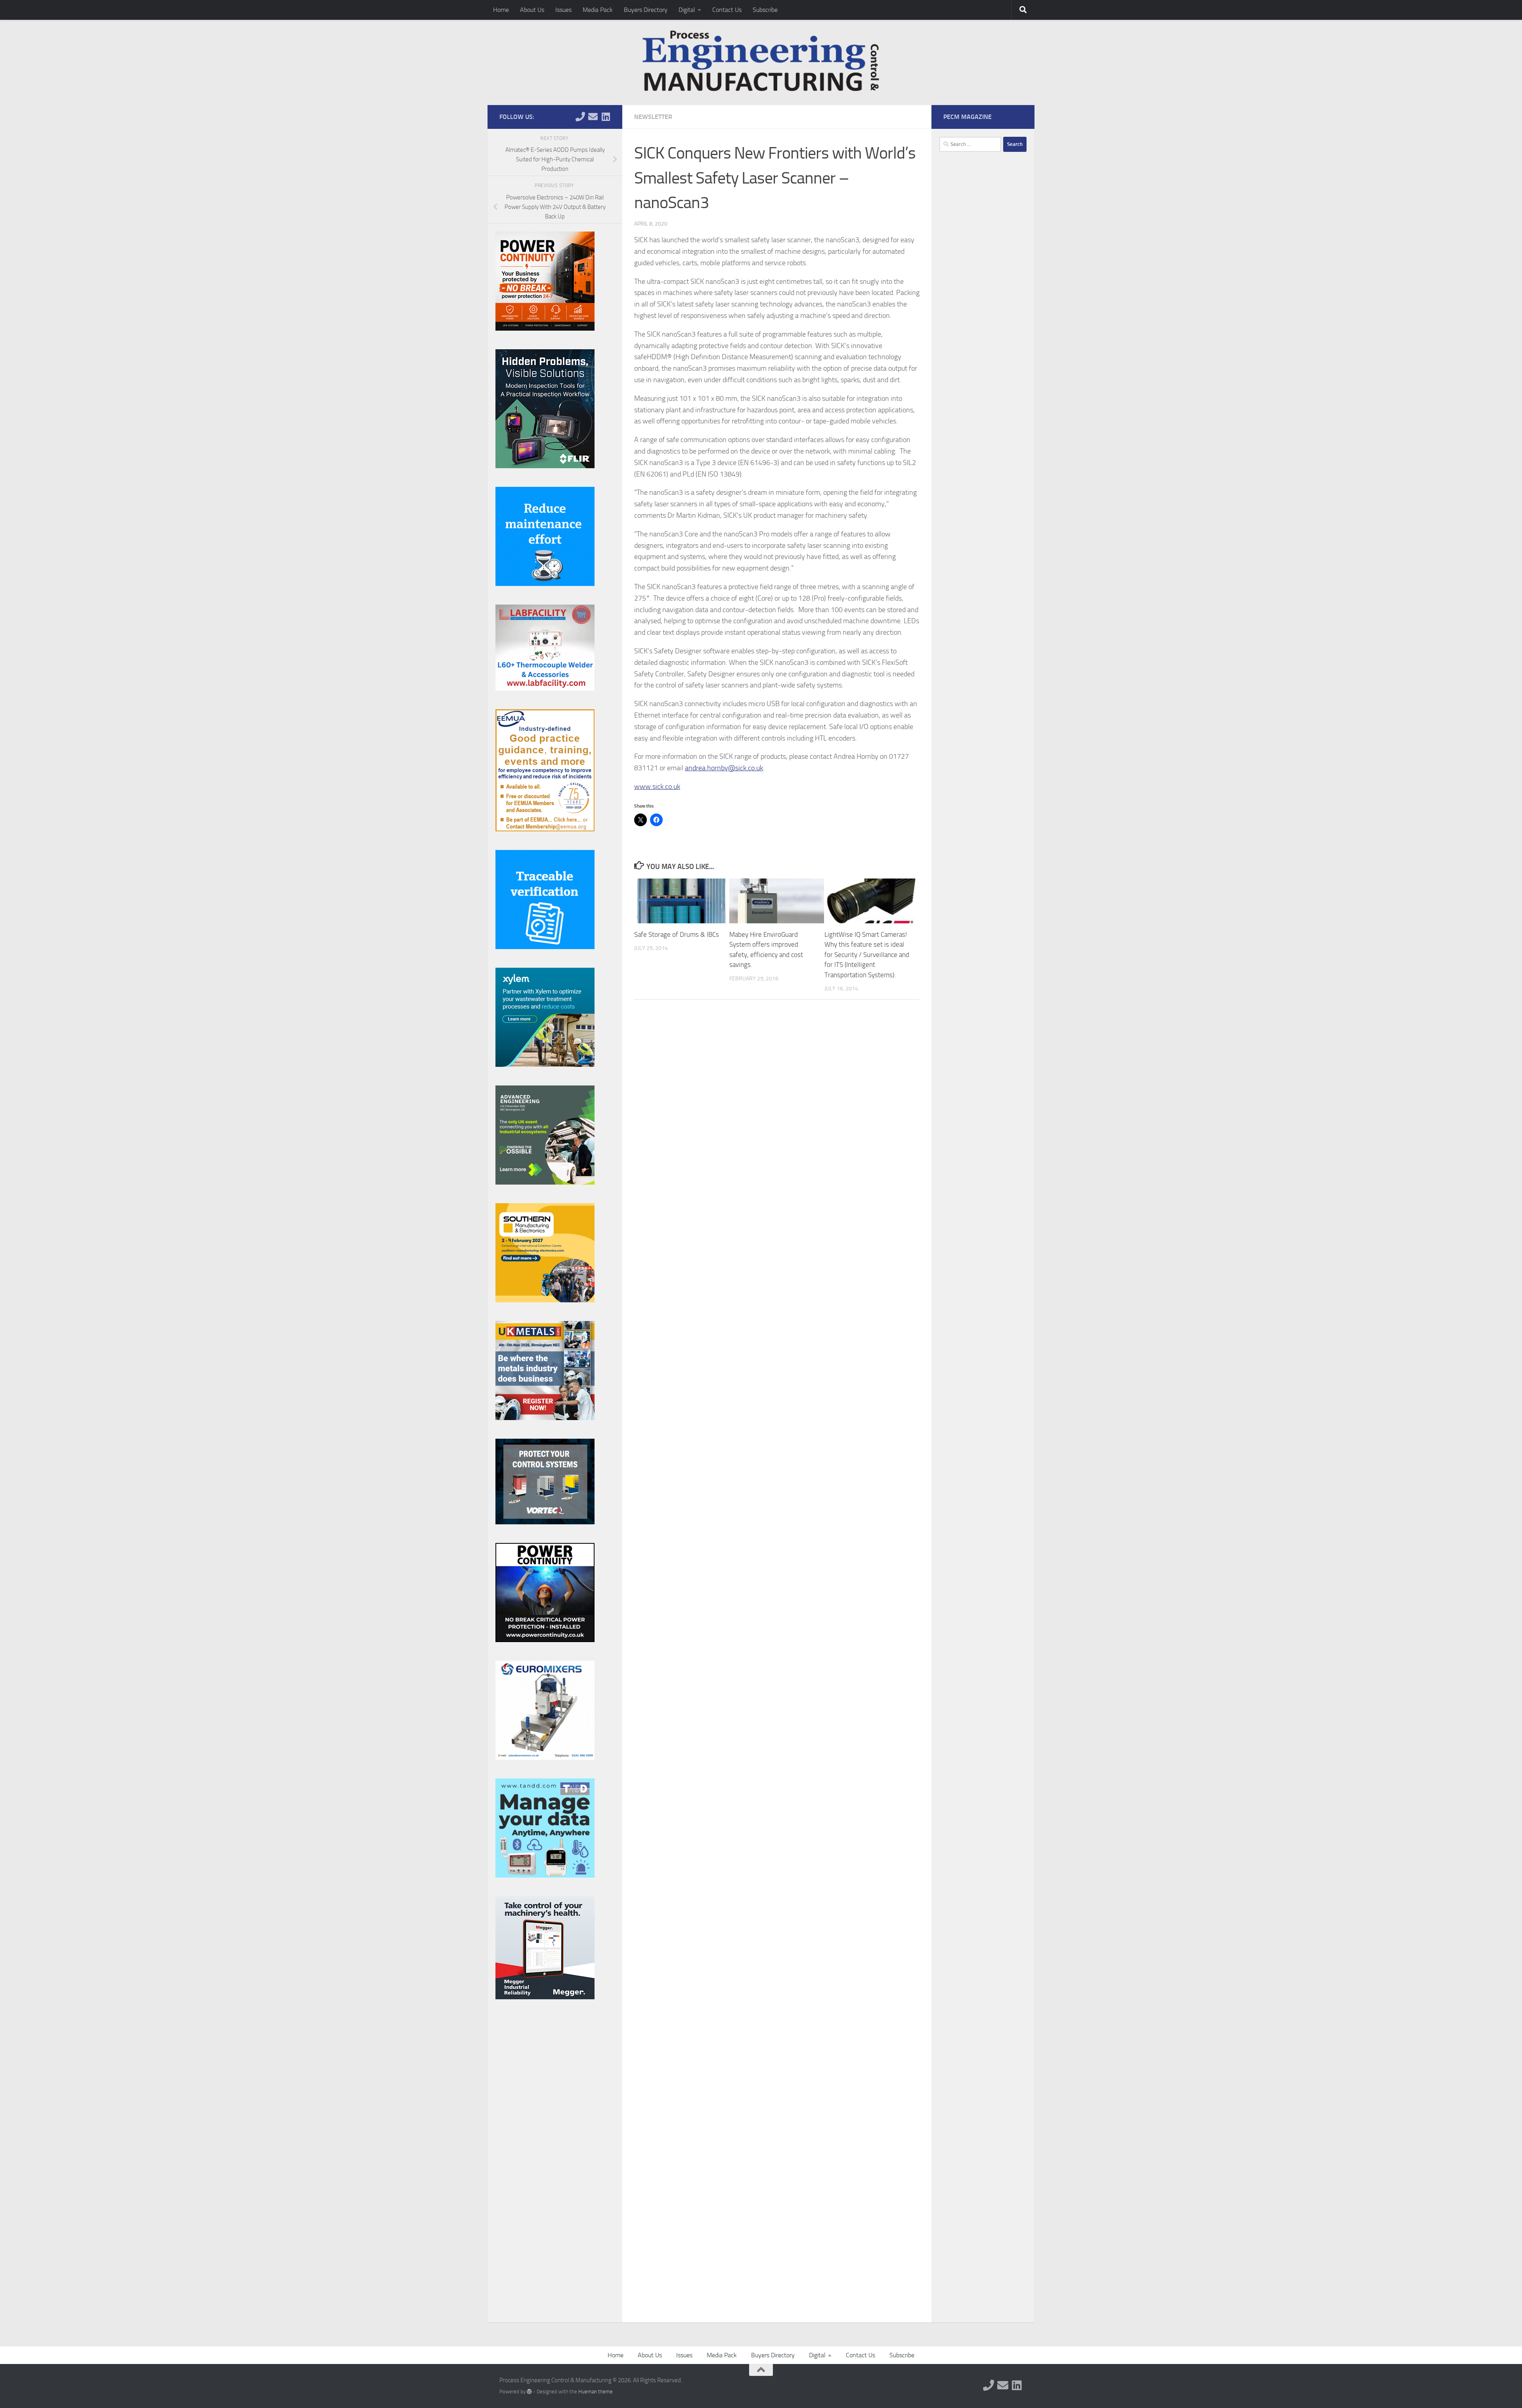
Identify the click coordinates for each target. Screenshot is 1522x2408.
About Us (532, 10)
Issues (563, 10)
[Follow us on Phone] (580, 117)
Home (501, 10)
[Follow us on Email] (593, 117)
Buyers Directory (646, 10)
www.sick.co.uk (657, 787)
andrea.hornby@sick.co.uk (724, 768)
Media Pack (598, 10)
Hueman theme (596, 2392)
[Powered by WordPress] (529, 2392)
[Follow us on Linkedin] (606, 117)
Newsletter (653, 117)
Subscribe (765, 10)
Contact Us (727, 10)
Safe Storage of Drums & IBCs (677, 934)
